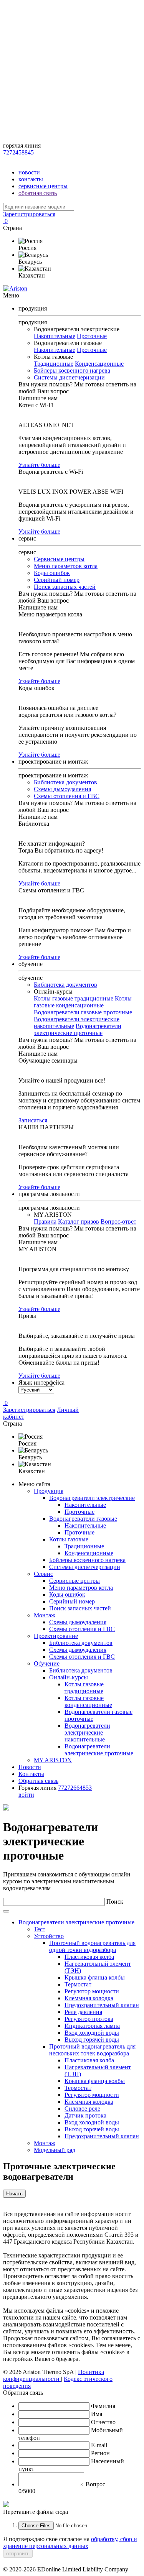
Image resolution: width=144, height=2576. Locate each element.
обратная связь (38, 193)
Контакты (31, 1774)
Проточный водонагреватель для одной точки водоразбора (92, 1946)
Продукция (49, 1491)
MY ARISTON (53, 1760)
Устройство (49, 1936)
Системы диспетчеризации (69, 377)
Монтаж (45, 1615)
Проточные (92, 336)
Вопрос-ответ (118, 1221)
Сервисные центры (59, 559)
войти (26, 1795)
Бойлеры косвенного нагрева (72, 370)
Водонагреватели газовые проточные (83, 1012)
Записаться (33, 1120)
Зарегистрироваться (29, 214)
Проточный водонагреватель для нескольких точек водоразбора (92, 2050)
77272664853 (75, 1788)
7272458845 (18, 152)
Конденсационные (99, 364)
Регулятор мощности (92, 1991)
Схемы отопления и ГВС (67, 796)
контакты (31, 179)
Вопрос (95, 2484)
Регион (100, 2453)
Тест (40, 1929)
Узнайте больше (39, 465)
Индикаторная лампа (92, 2026)
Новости (30, 1767)
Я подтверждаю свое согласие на (70, 2542)
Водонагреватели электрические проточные (78, 1029)
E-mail (99, 2445)
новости (29, 172)
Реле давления (83, 2012)
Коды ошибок (52, 573)
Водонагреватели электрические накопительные (87, 1732)
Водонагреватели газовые (83, 1519)
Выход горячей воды (92, 2040)
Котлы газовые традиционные (74, 998)
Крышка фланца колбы (95, 1977)
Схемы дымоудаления (62, 789)
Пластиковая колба (89, 1957)
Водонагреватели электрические (92, 1498)
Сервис (43, 1574)
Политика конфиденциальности (54, 2375)
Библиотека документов (65, 782)
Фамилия (103, 2406)
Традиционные (54, 364)
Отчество (103, 2422)
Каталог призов (79, 1221)
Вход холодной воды (92, 2033)
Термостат (78, 1984)
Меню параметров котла (66, 566)
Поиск (115, 1902)
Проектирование (56, 1636)
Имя (97, 2414)
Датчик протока (85, 2115)
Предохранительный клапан (102, 2005)
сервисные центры (43, 186)
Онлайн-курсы (69, 1677)
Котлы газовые (69, 1539)
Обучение (47, 1663)
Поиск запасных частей (65, 587)
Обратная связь (38, 1781)
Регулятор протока (89, 2019)
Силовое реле (82, 2109)
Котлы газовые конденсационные (83, 1002)
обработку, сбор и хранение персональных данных (70, 2542)
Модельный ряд (55, 2150)
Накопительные (55, 336)
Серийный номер (57, 580)
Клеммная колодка (89, 1998)
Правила (45, 1221)
